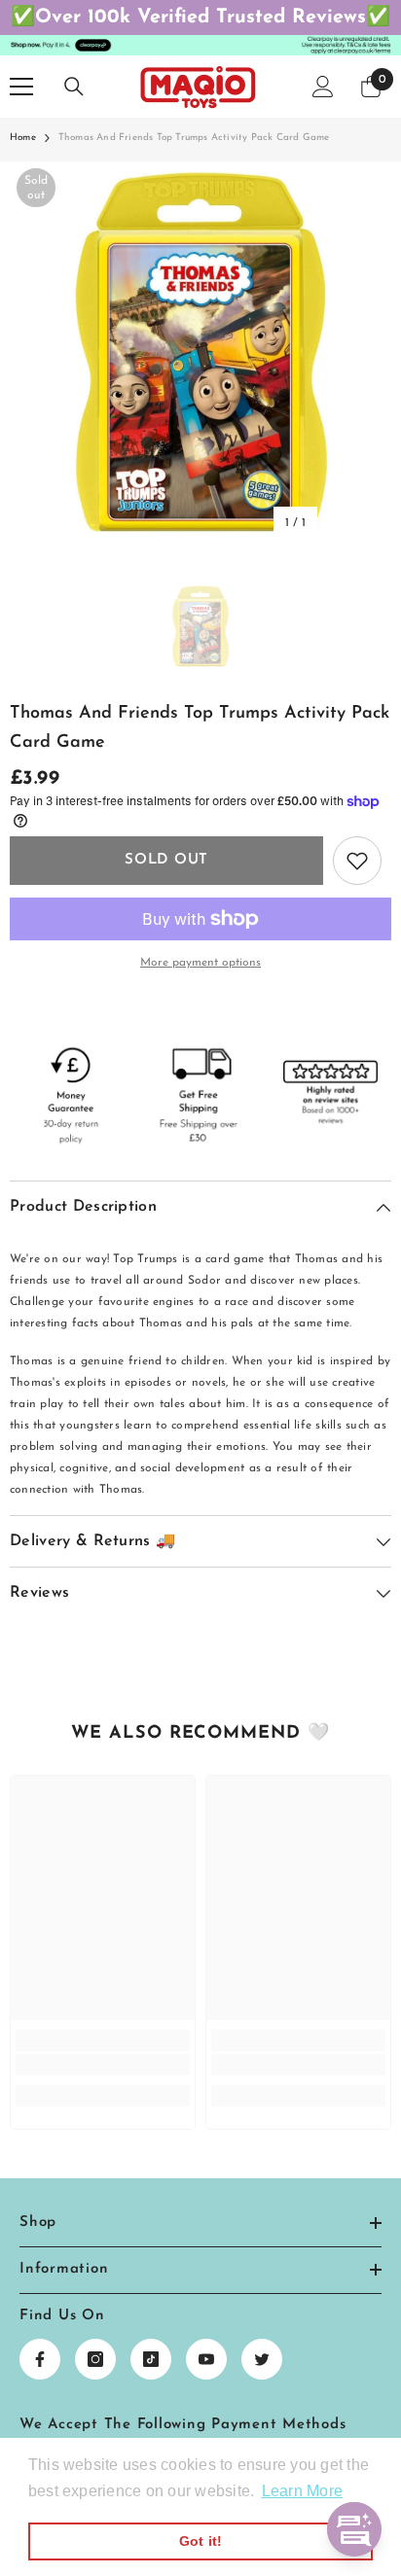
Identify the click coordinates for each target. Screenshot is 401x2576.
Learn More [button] (302, 2491)
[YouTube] (206, 2359)
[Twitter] (262, 2359)
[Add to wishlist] (357, 861)
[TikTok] (151, 2359)
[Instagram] (95, 2359)
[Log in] (323, 87)
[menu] (21, 87)
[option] (200, 352)
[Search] (74, 87)
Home (23, 138)
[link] (103, 2064)
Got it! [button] (201, 2541)
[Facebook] (40, 2359)
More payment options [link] (200, 963)
